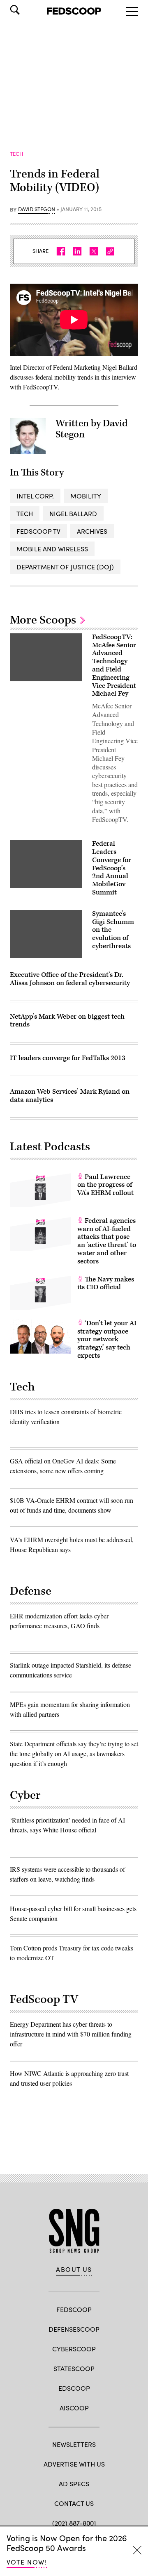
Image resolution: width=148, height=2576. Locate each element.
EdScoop (74, 2388)
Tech (25, 513)
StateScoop (74, 2368)
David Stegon (37, 209)
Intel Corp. (35, 496)
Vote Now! (27, 2562)
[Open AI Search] (26, 10)
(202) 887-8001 (74, 2523)
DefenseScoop (74, 2329)
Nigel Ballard (73, 513)
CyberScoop (74, 2349)
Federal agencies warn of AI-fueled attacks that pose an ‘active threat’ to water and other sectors (107, 1241)
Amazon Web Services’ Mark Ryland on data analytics (70, 1096)
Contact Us (74, 2503)
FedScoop (74, 2309)
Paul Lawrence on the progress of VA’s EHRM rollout (105, 1185)
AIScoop (74, 2408)
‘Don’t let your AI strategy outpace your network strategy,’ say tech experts (107, 1339)
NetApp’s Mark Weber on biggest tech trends (67, 1021)
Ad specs (74, 2484)
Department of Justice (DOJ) (65, 567)
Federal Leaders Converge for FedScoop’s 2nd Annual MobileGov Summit (112, 868)
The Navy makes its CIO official (106, 1283)
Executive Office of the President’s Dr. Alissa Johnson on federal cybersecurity (70, 979)
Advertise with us (74, 2464)
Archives (92, 531)
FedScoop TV (38, 531)
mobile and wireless (52, 549)
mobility (86, 496)
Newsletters (74, 2444)
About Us (74, 2269)
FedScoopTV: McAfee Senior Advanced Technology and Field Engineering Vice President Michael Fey (114, 666)
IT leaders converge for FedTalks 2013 (68, 1058)
